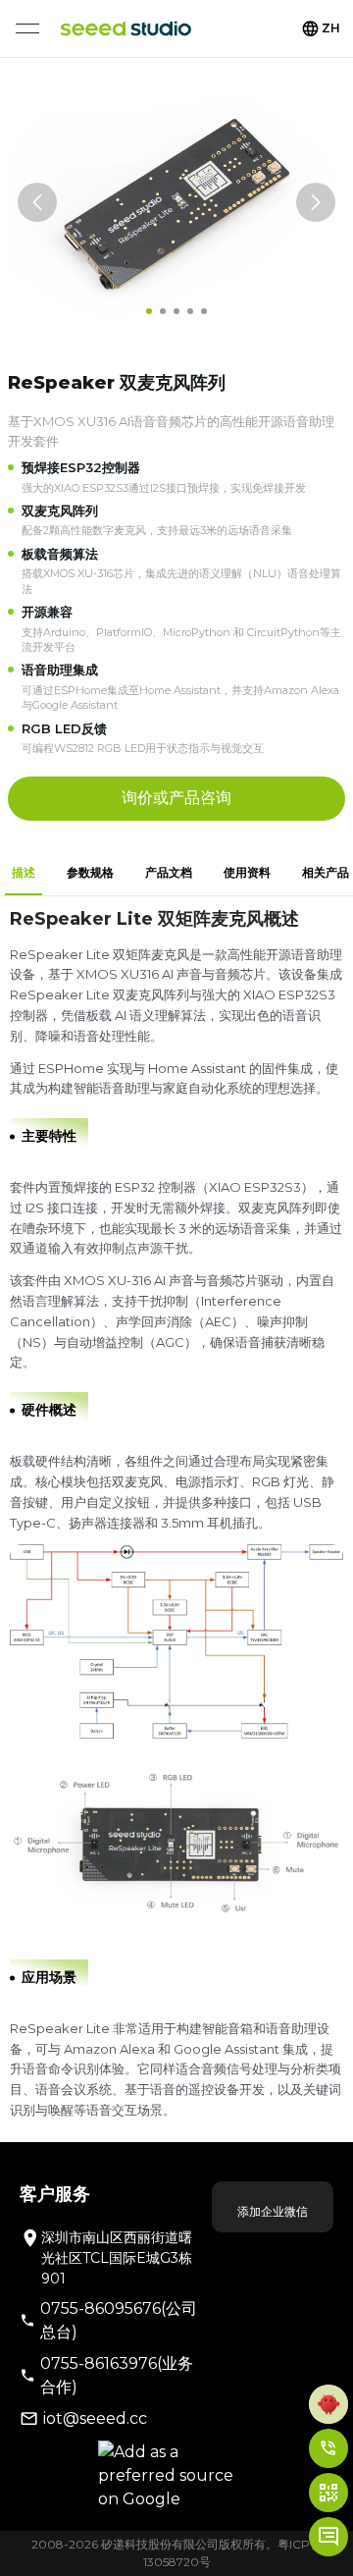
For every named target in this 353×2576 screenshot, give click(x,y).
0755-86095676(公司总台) (119, 2320)
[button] (328, 2404)
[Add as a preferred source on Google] (176, 2476)
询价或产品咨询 (176, 798)
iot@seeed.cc (95, 2418)
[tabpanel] (176, 1519)
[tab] (24, 873)
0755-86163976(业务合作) (117, 2375)
